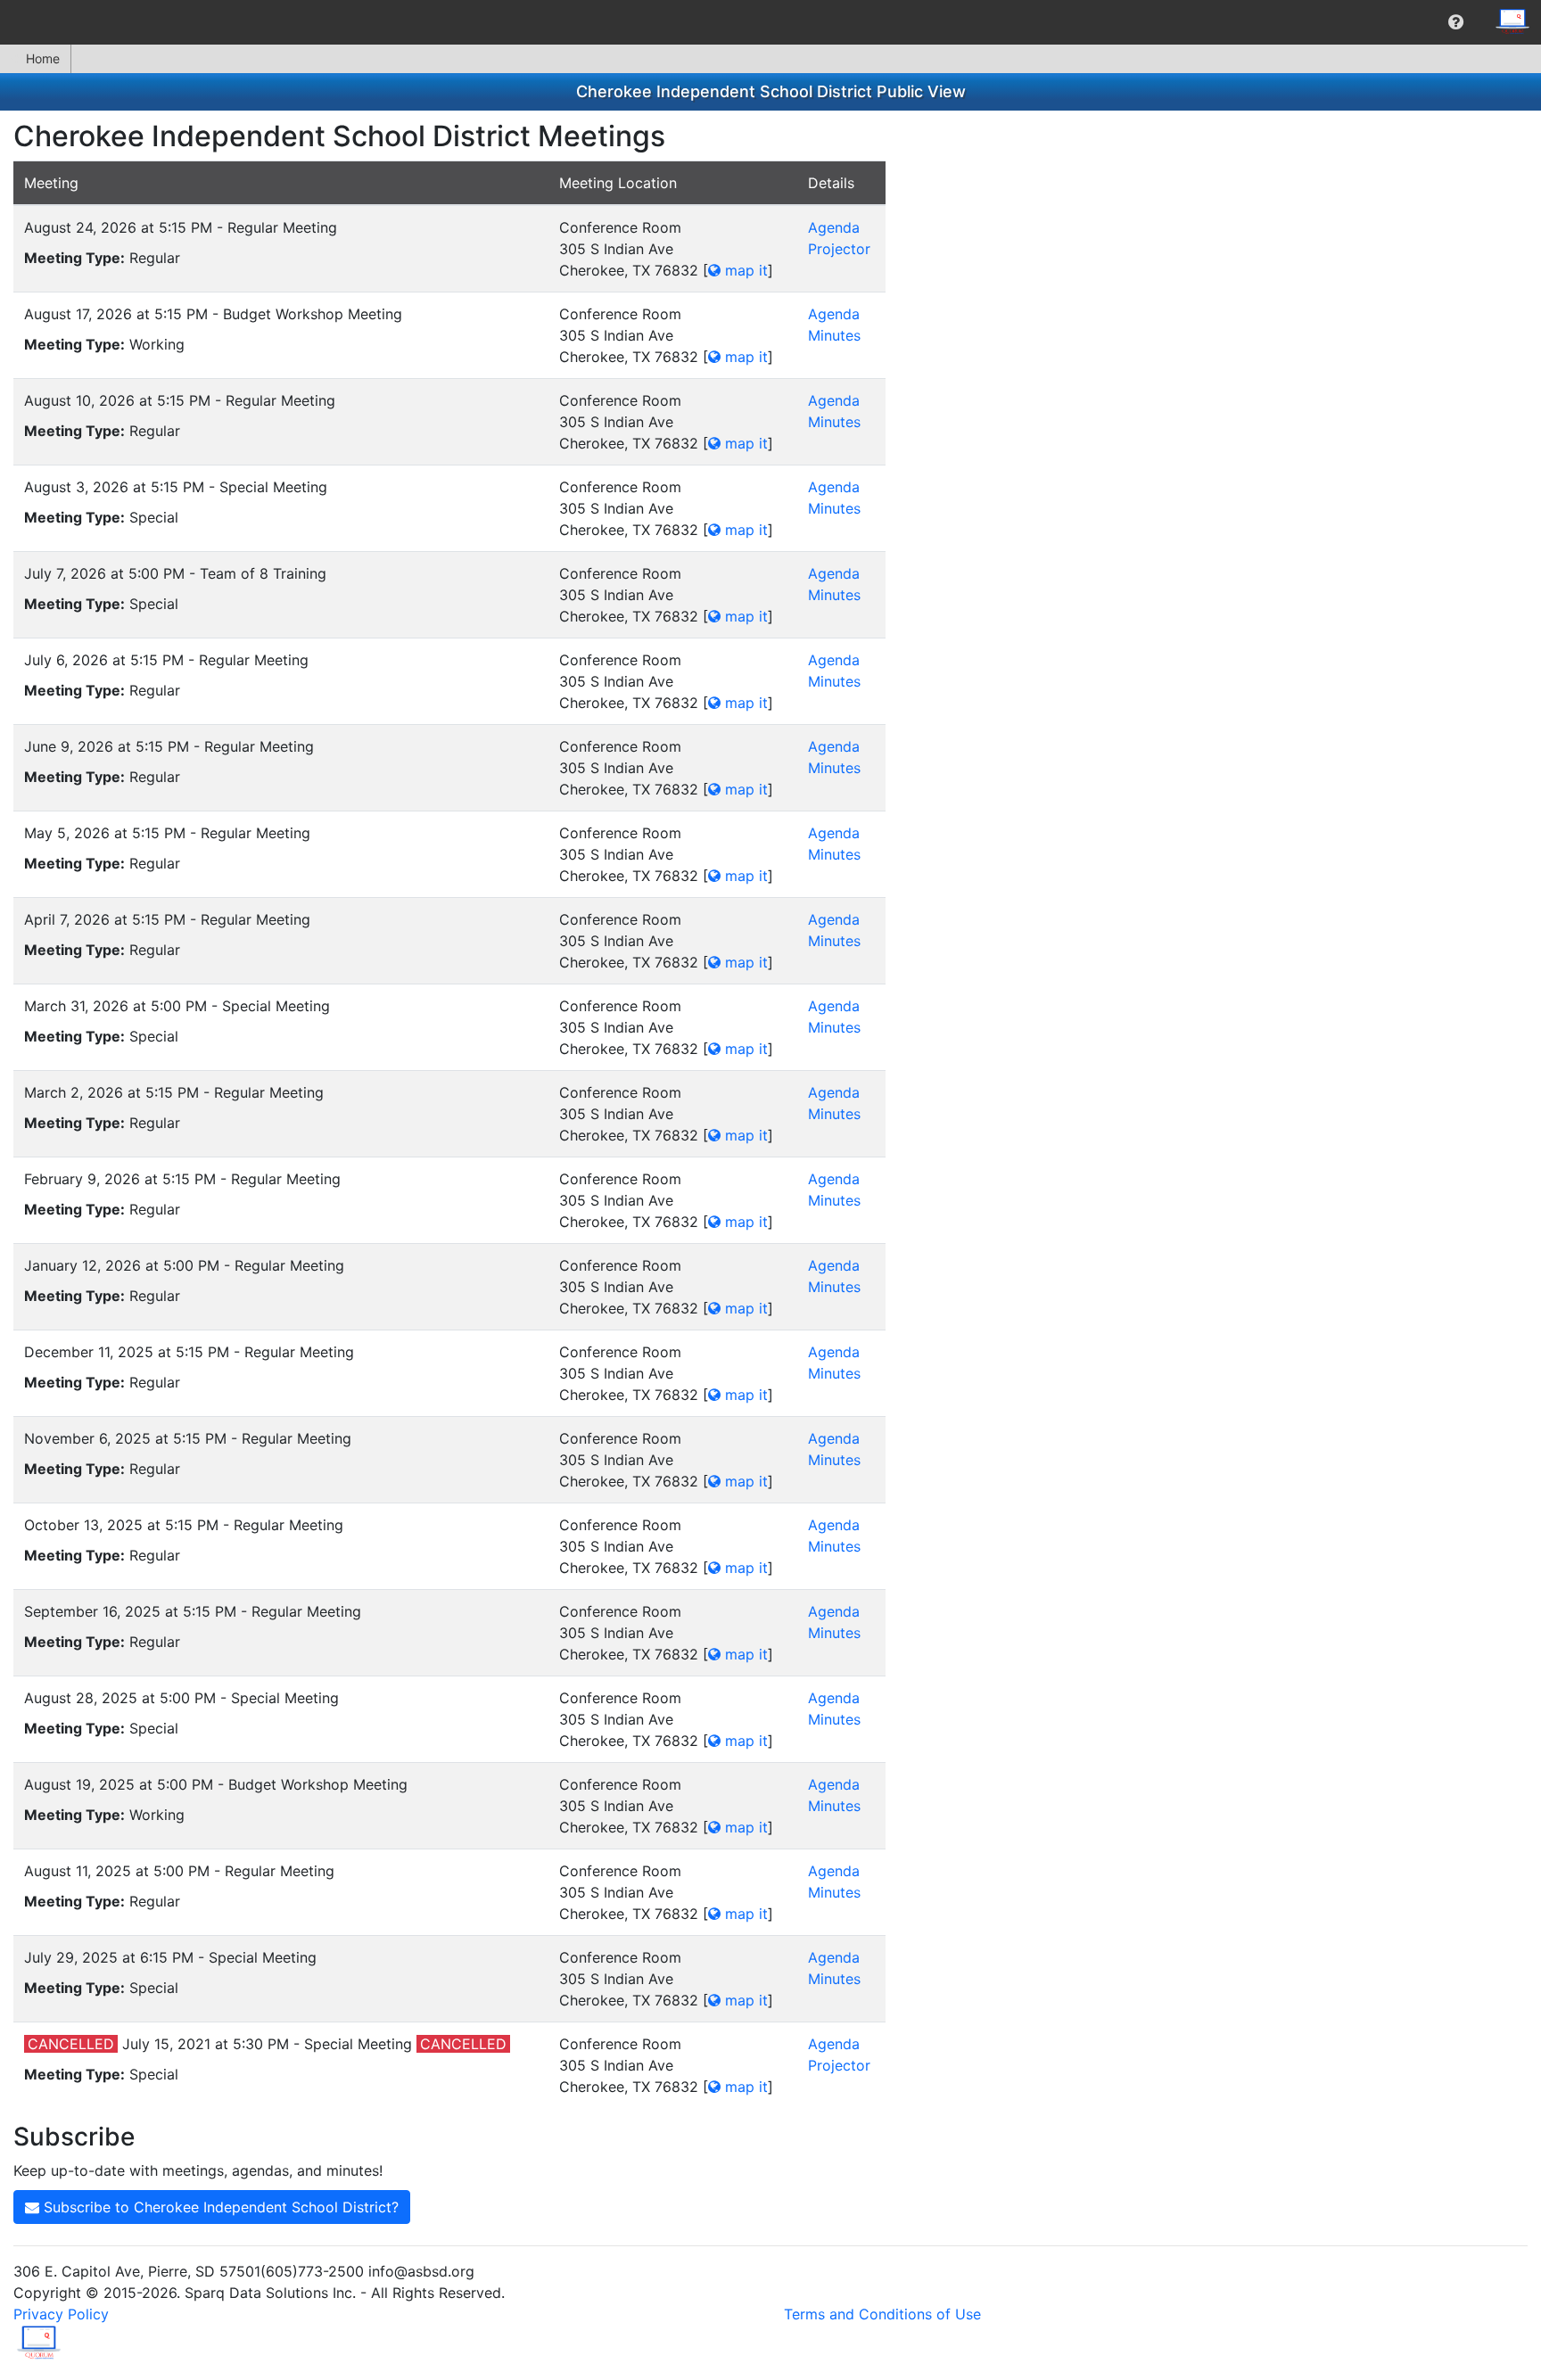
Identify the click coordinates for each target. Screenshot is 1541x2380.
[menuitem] (1456, 22)
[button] (1456, 22)
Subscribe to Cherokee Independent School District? (219, 2207)
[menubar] (770, 22)
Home (43, 58)
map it (744, 270)
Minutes (834, 335)
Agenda (834, 227)
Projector (839, 249)
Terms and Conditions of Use (882, 2314)
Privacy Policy (61, 2314)
